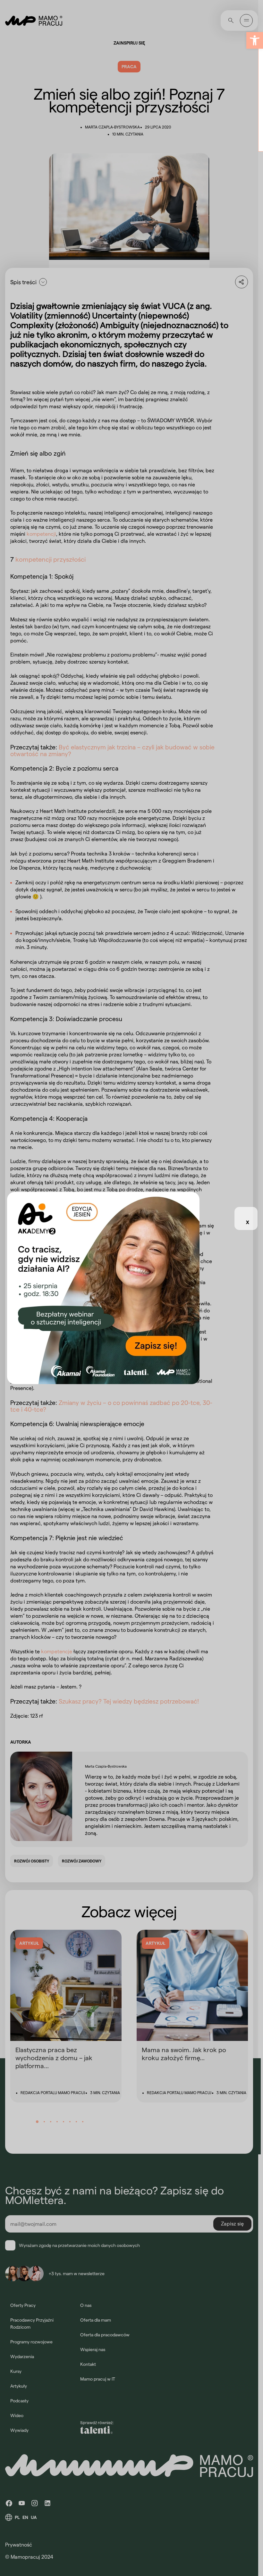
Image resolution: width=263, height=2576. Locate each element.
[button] (255, 40)
